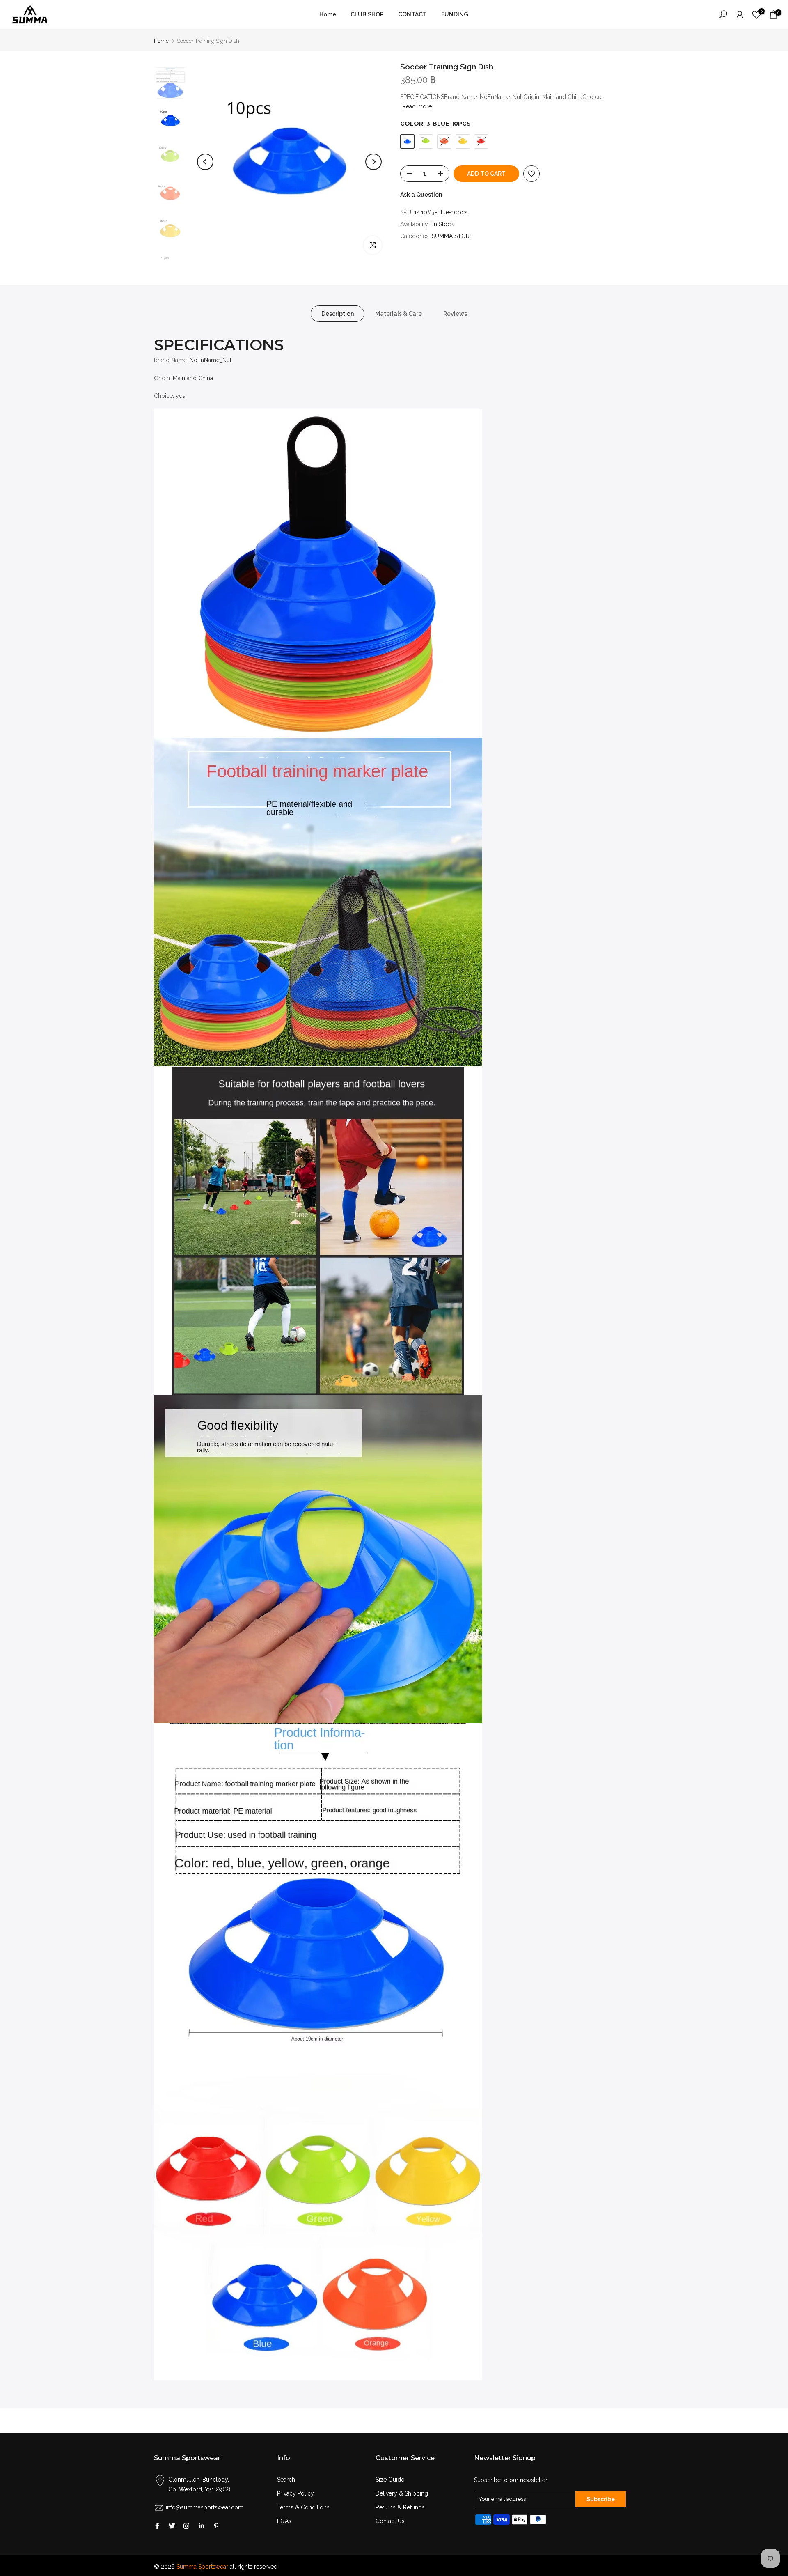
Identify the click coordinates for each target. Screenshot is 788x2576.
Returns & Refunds (400, 2507)
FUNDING (455, 14)
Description (338, 314)
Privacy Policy (295, 2493)
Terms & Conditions (303, 2507)
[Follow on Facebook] (157, 2526)
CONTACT (412, 14)
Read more (417, 106)
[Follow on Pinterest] (216, 2526)
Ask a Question (421, 195)
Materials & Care (399, 314)
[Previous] (205, 162)
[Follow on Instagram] (186, 2526)
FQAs (284, 2521)
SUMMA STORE (452, 236)
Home (328, 14)
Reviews (455, 314)
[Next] (373, 162)
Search (286, 2480)
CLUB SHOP (367, 14)
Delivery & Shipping (402, 2493)
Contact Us (390, 2521)
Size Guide (390, 2480)
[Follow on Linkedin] (201, 2526)
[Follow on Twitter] (172, 2526)
